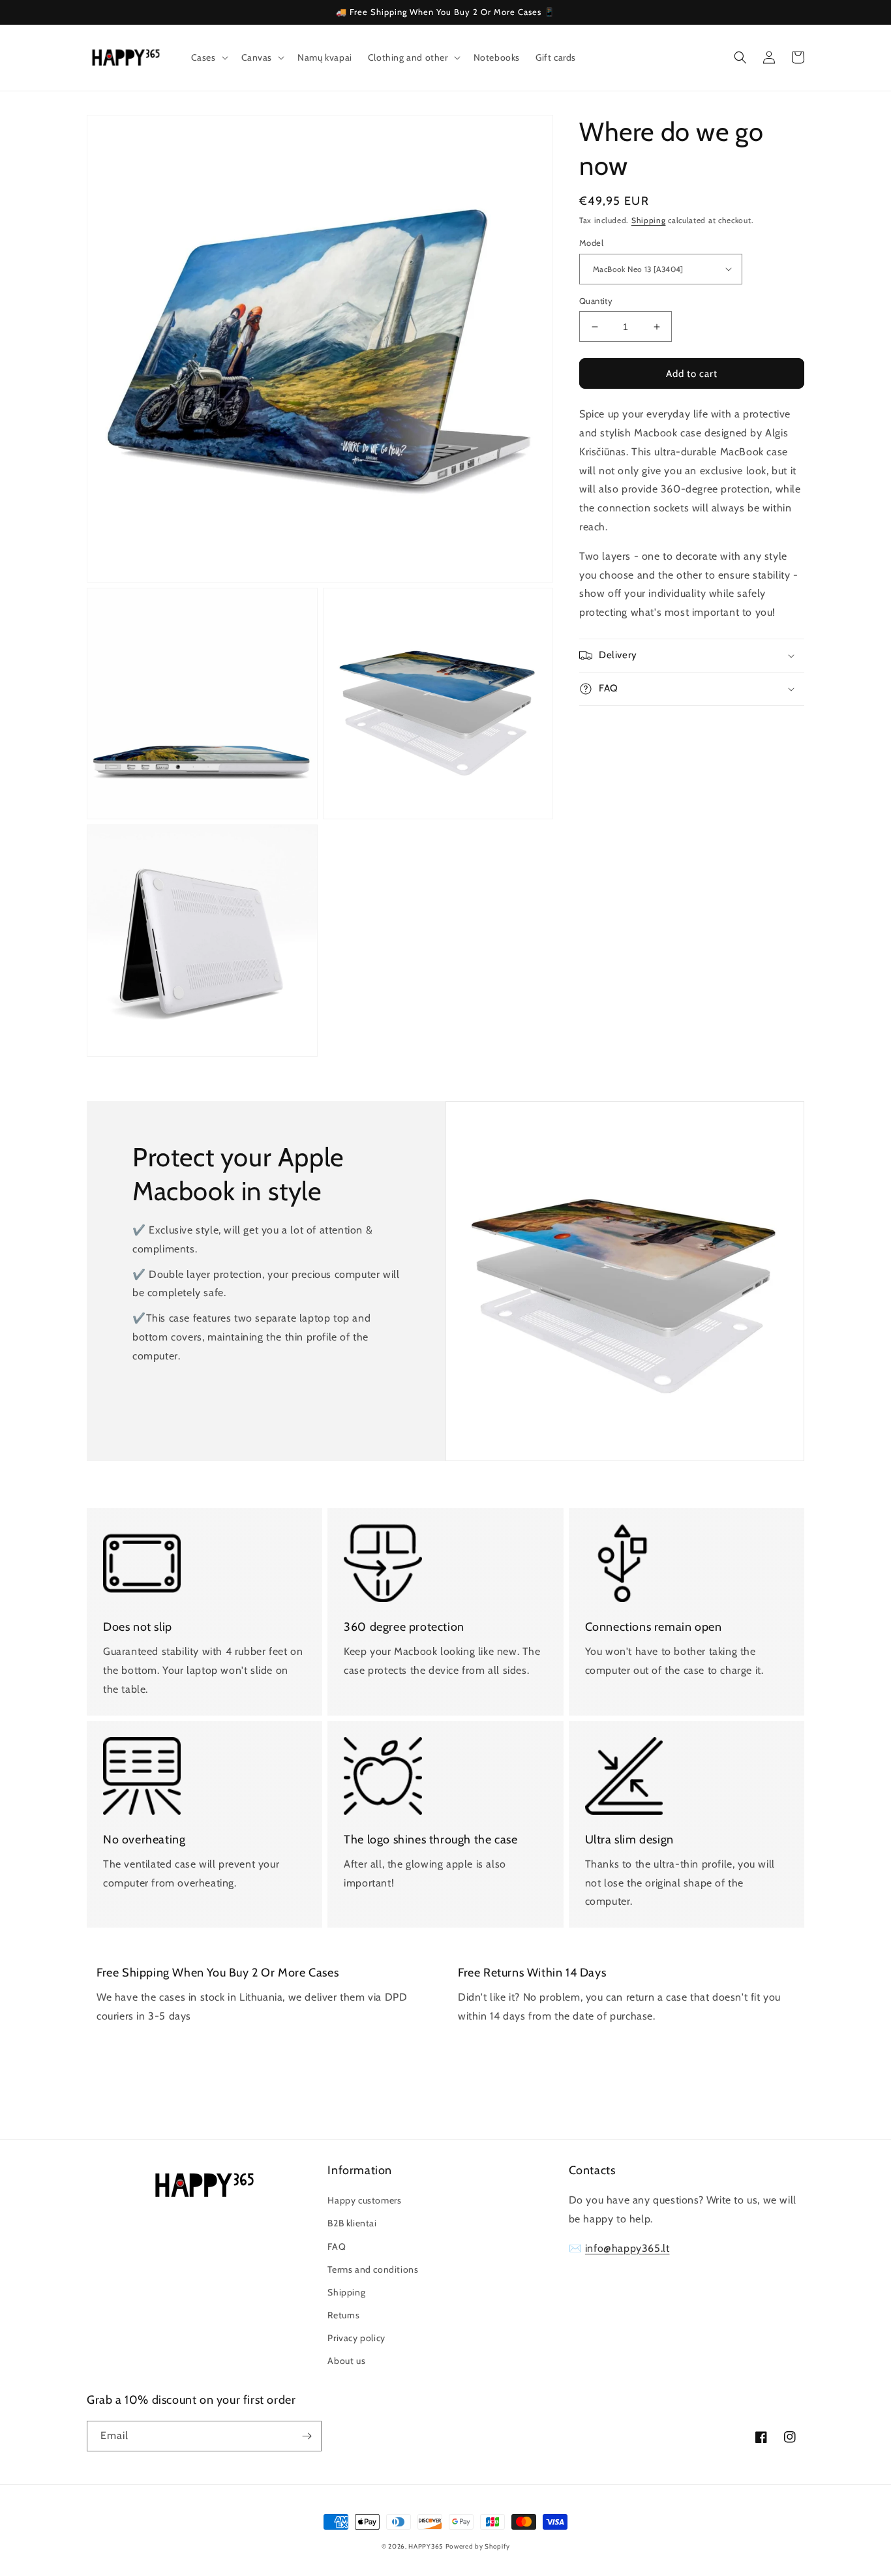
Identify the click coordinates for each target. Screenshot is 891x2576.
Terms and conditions (373, 2269)
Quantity (596, 301)
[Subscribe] (307, 2436)
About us (346, 2361)
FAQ (337, 2247)
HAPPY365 (426, 2546)
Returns (343, 2315)
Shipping (649, 220)
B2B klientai (352, 2223)
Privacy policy (356, 2338)
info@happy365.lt (627, 2248)
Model (591, 243)
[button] (208, 57)
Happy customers (364, 2200)
